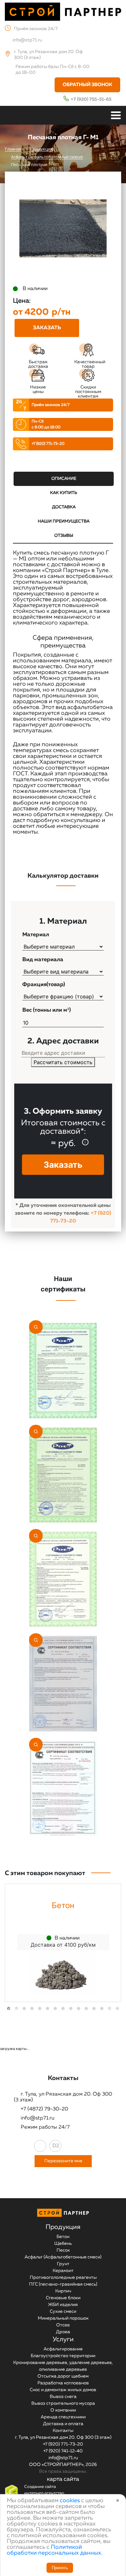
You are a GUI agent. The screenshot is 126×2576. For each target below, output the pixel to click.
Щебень (63, 2244)
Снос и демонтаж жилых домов (63, 2390)
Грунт (63, 2264)
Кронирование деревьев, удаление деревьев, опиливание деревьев (63, 2366)
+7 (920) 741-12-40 (63, 2451)
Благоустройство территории (63, 2356)
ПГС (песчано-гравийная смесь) (63, 2284)
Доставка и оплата (63, 2424)
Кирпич (63, 2291)
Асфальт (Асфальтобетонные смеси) (63, 2257)
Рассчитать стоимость (63, 1062)
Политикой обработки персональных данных (54, 2550)
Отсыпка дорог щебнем (63, 2376)
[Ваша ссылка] (40, 2146)
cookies (70, 2501)
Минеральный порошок (63, 2318)
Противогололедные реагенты (63, 2278)
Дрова (63, 2332)
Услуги (63, 2339)
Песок (63, 2250)
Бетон (63, 2237)
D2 (56, 2146)
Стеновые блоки (63, 2298)
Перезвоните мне (63, 2161)
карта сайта (63, 2479)
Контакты (63, 2431)
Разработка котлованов (63, 2383)
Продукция (63, 2227)
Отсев (63, 2325)
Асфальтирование (63, 2349)
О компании (63, 2410)
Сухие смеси (63, 2312)
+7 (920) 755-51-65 (91, 99)
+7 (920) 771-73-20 (48, 444)
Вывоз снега (63, 2397)
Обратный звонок (87, 85)
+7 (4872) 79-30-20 (44, 2109)
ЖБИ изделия (63, 2305)
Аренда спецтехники (63, 2417)
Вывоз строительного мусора (63, 2403)
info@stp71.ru (27, 40)
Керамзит (63, 2271)
